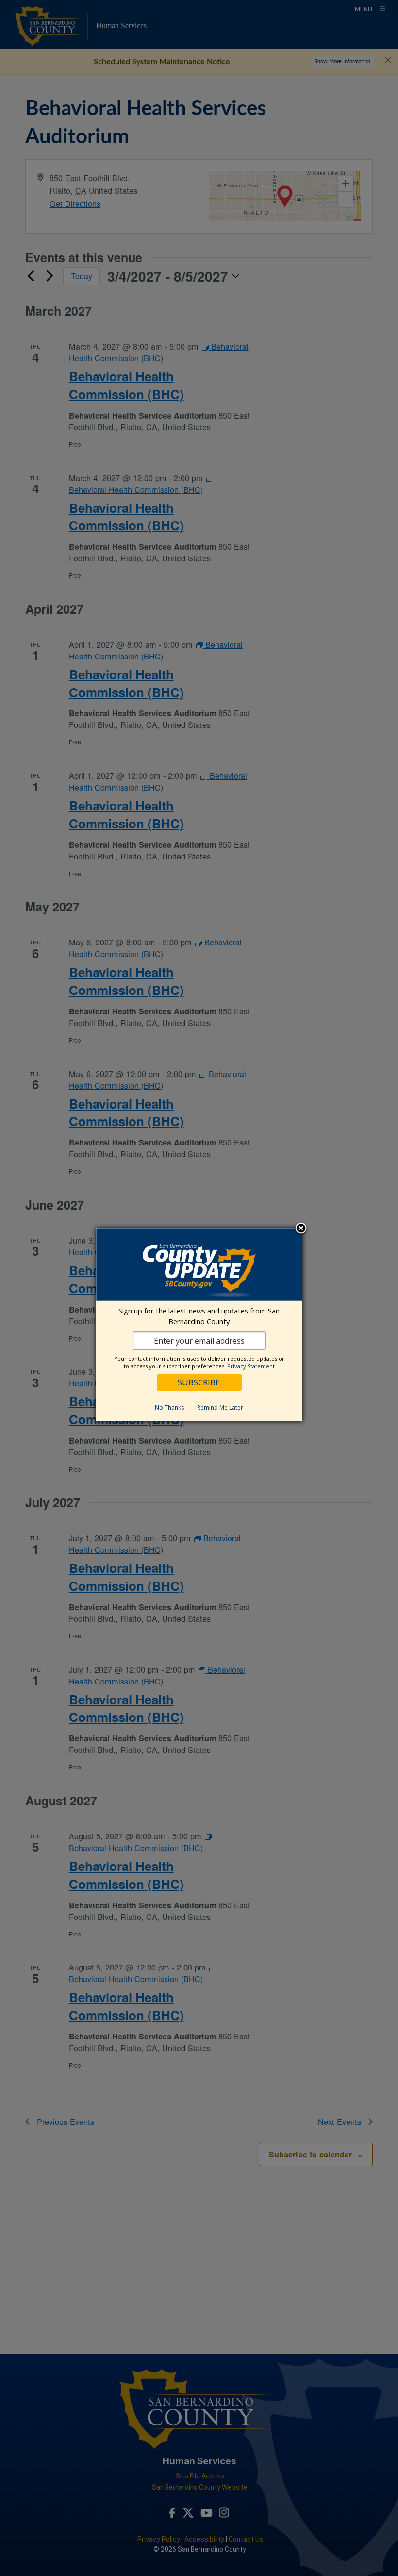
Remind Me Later (220, 1407)
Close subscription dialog (301, 1229)
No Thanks (169, 1407)
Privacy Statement (251, 1366)
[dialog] (199, 1325)
